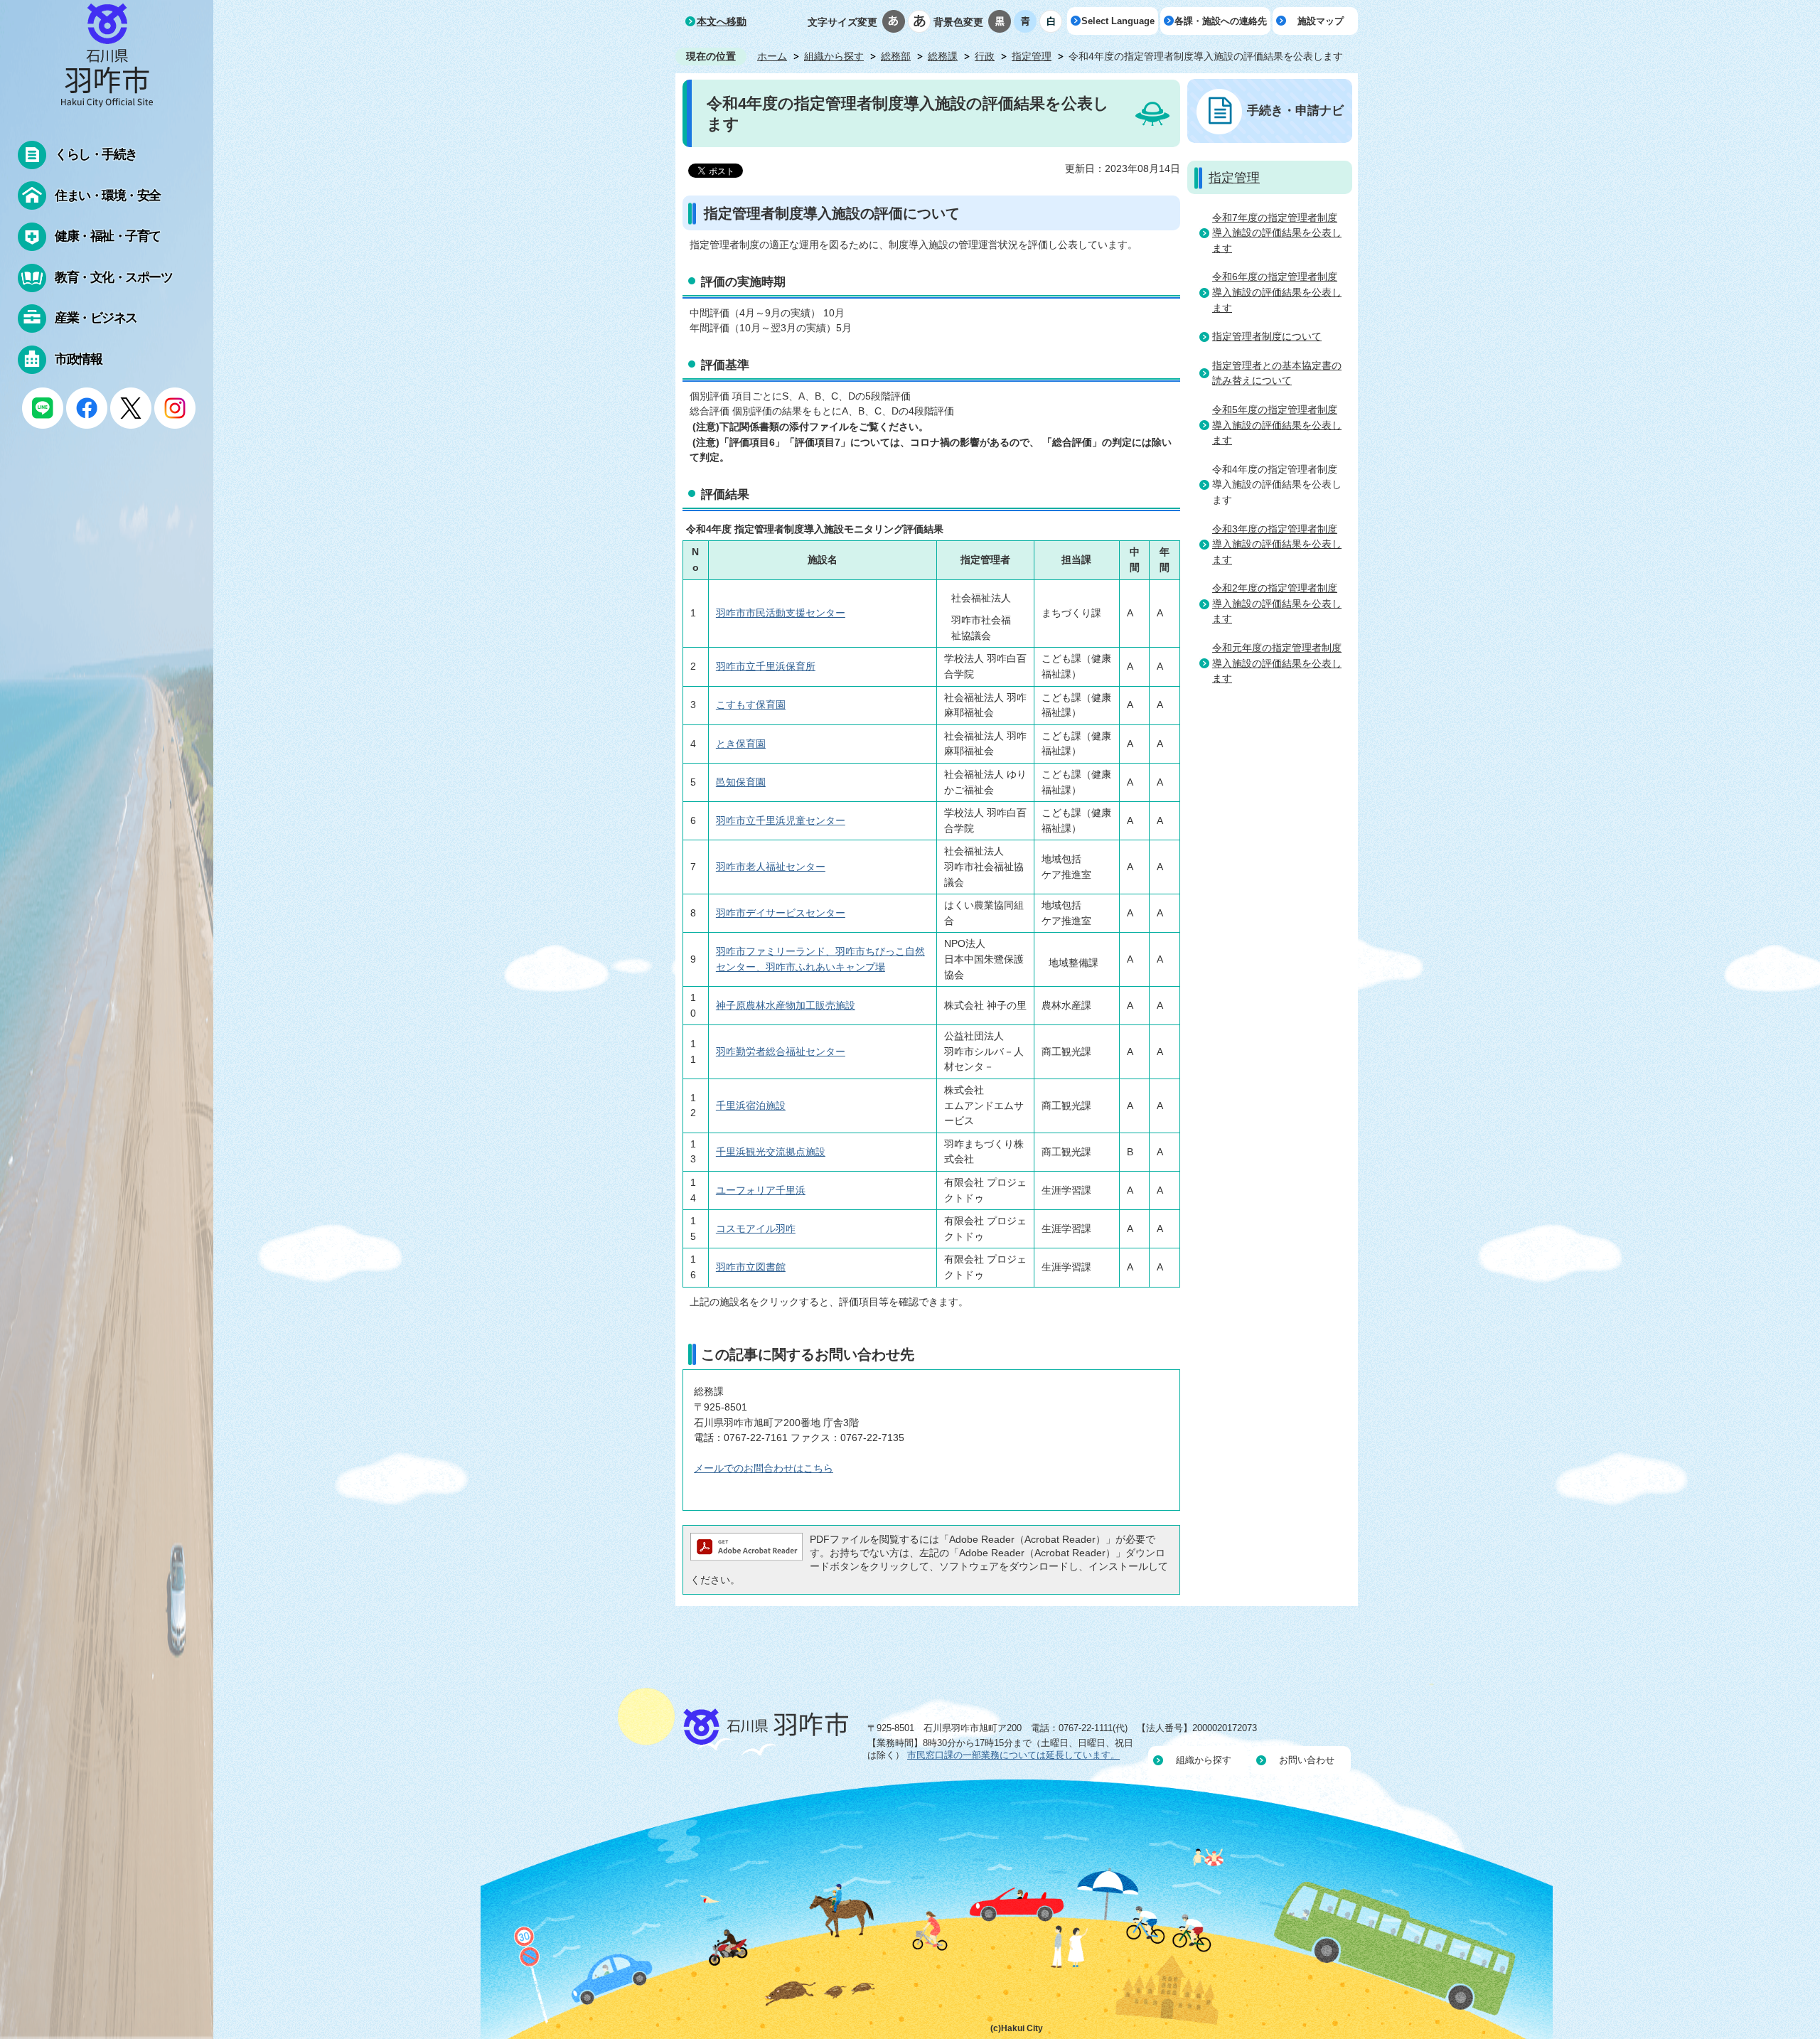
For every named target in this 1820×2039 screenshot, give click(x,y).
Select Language (1118, 21)
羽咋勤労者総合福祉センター (781, 1051)
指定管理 (1032, 56)
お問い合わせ (1307, 1760)
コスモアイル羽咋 (756, 1229)
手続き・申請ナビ (1295, 110)
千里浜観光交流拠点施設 (771, 1152)
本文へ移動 (722, 21)
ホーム (772, 56)
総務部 (896, 56)
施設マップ (1321, 21)
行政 (985, 56)
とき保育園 (741, 744)
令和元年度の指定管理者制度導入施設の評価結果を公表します (1277, 663)
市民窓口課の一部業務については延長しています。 (1013, 1755)
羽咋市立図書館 (751, 1267)
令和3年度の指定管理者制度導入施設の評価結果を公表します (1277, 544)
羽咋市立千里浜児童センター (781, 820)
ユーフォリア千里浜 (761, 1190)
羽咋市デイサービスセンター (781, 913)
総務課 (943, 56)
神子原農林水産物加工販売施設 (786, 1005)
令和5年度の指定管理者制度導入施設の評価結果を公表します (1277, 425)
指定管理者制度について (1267, 336)
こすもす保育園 (751, 705)
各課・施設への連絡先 (1221, 21)
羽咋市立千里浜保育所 (766, 666)
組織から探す (834, 56)
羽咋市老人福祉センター (771, 867)
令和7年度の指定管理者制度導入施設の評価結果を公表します (1277, 233)
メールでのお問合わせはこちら (764, 1468)
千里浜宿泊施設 (751, 1106)
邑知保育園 (741, 782)
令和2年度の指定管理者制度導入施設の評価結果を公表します (1277, 603)
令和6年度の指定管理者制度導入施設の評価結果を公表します (1277, 292)
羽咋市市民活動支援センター (781, 613)
